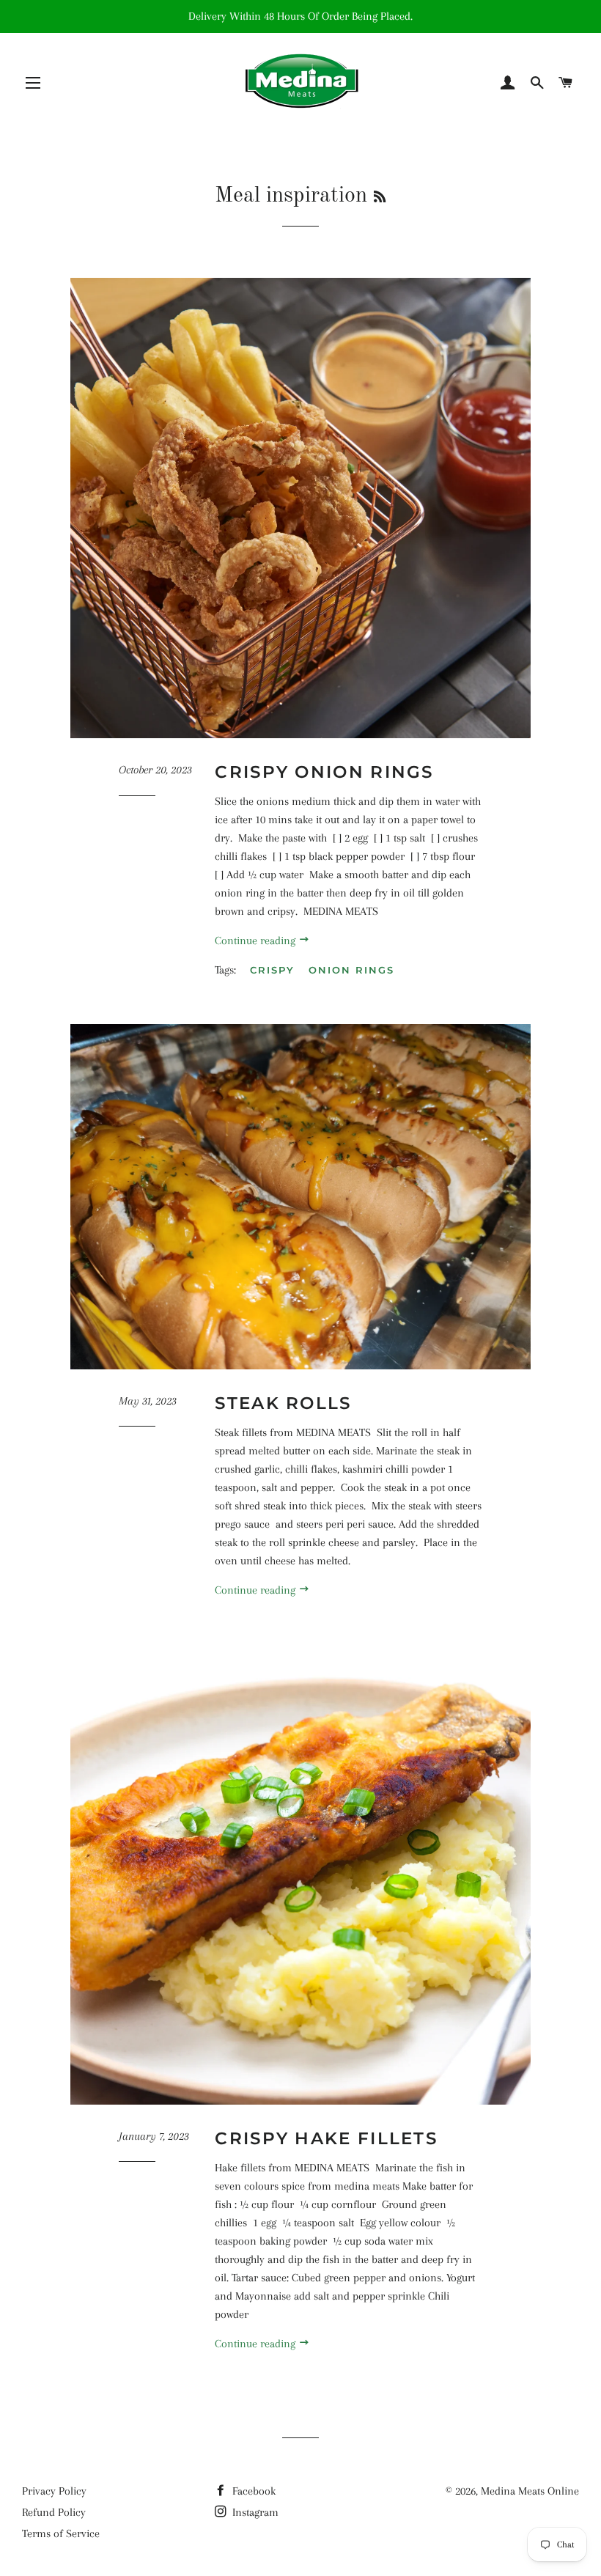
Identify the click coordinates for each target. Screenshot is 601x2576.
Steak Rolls (283, 1403)
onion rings (351, 970)
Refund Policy (54, 2512)
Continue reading (257, 941)
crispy (272, 970)
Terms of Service (61, 2533)
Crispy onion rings (324, 772)
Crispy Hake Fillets (326, 2138)
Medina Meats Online (530, 2491)
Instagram (254, 2512)
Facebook (252, 2491)
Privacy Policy (54, 2491)
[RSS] (380, 198)
